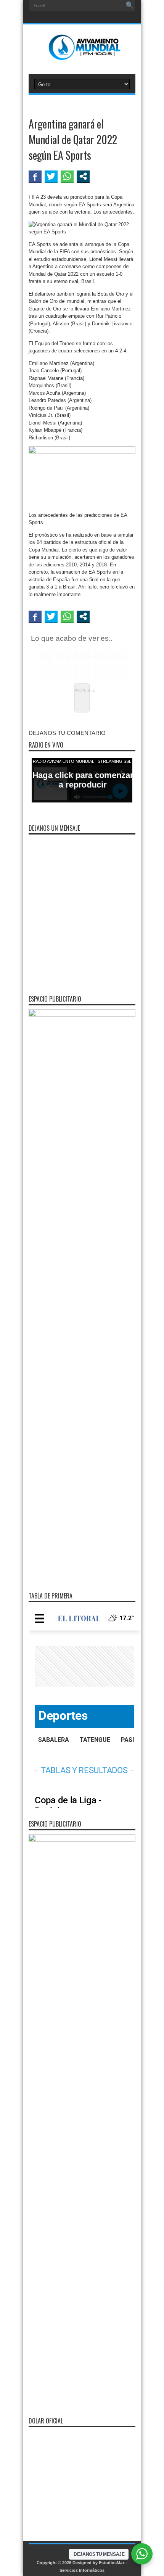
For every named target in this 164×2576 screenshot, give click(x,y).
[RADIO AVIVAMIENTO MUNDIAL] (82, 55)
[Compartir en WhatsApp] (67, 176)
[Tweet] (51, 176)
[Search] (130, 6)
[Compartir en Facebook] (35, 176)
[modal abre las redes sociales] (83, 176)
